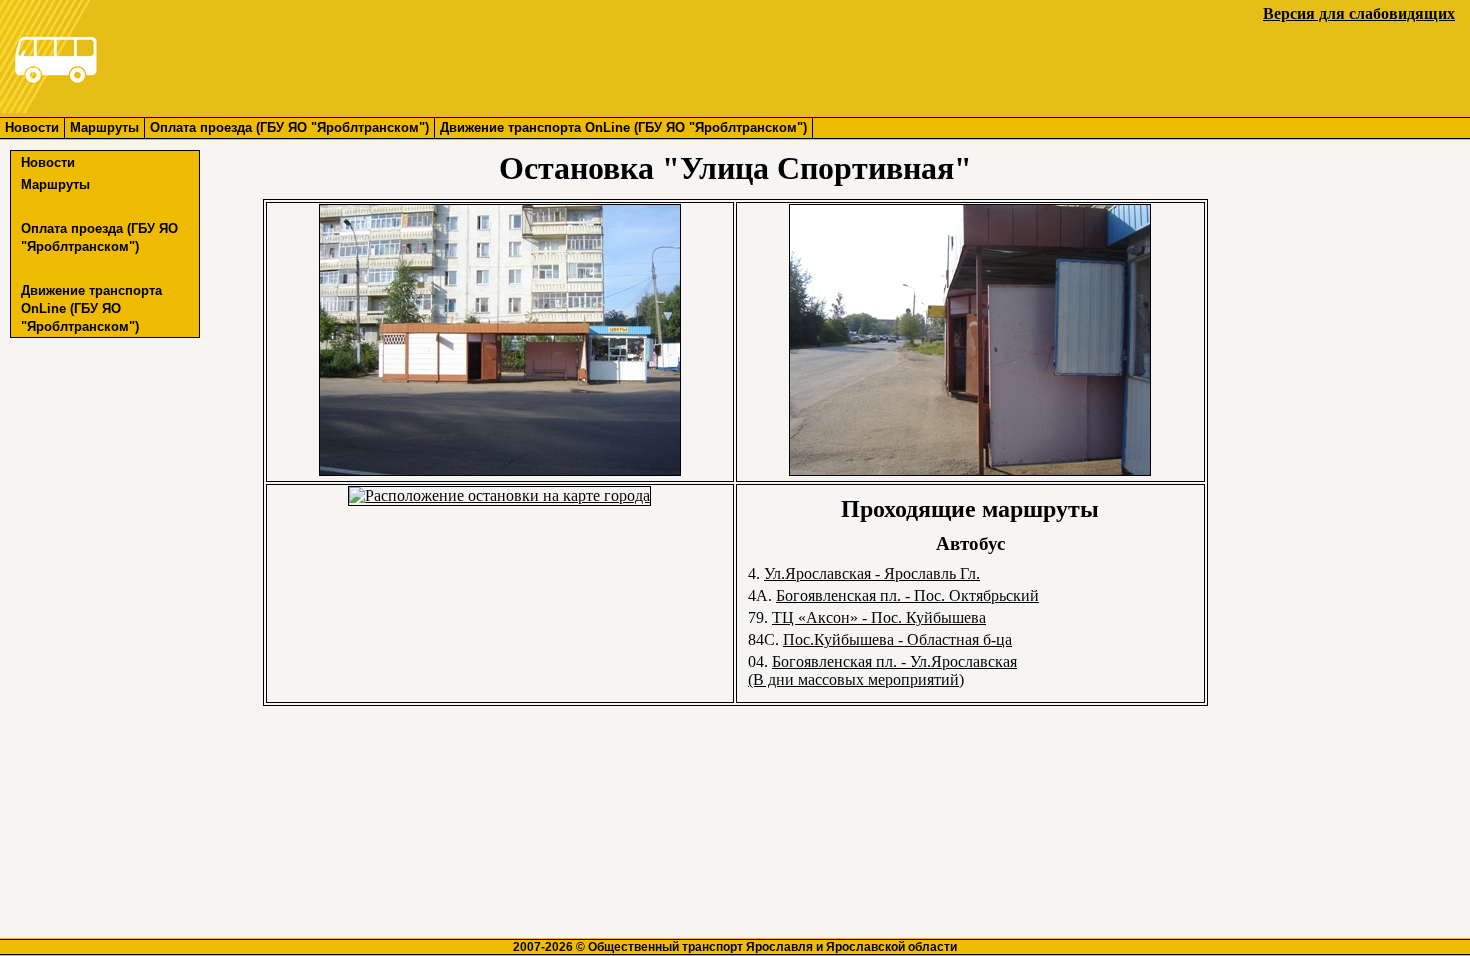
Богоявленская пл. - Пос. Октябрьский (907, 595)
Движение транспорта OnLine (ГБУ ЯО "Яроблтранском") (623, 127)
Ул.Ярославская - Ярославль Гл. (872, 573)
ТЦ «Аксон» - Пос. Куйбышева (879, 617)
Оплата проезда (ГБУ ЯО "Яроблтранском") (289, 127)
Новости (32, 127)
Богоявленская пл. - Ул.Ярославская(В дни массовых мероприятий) (882, 670)
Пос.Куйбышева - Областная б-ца (897, 639)
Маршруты (104, 127)
